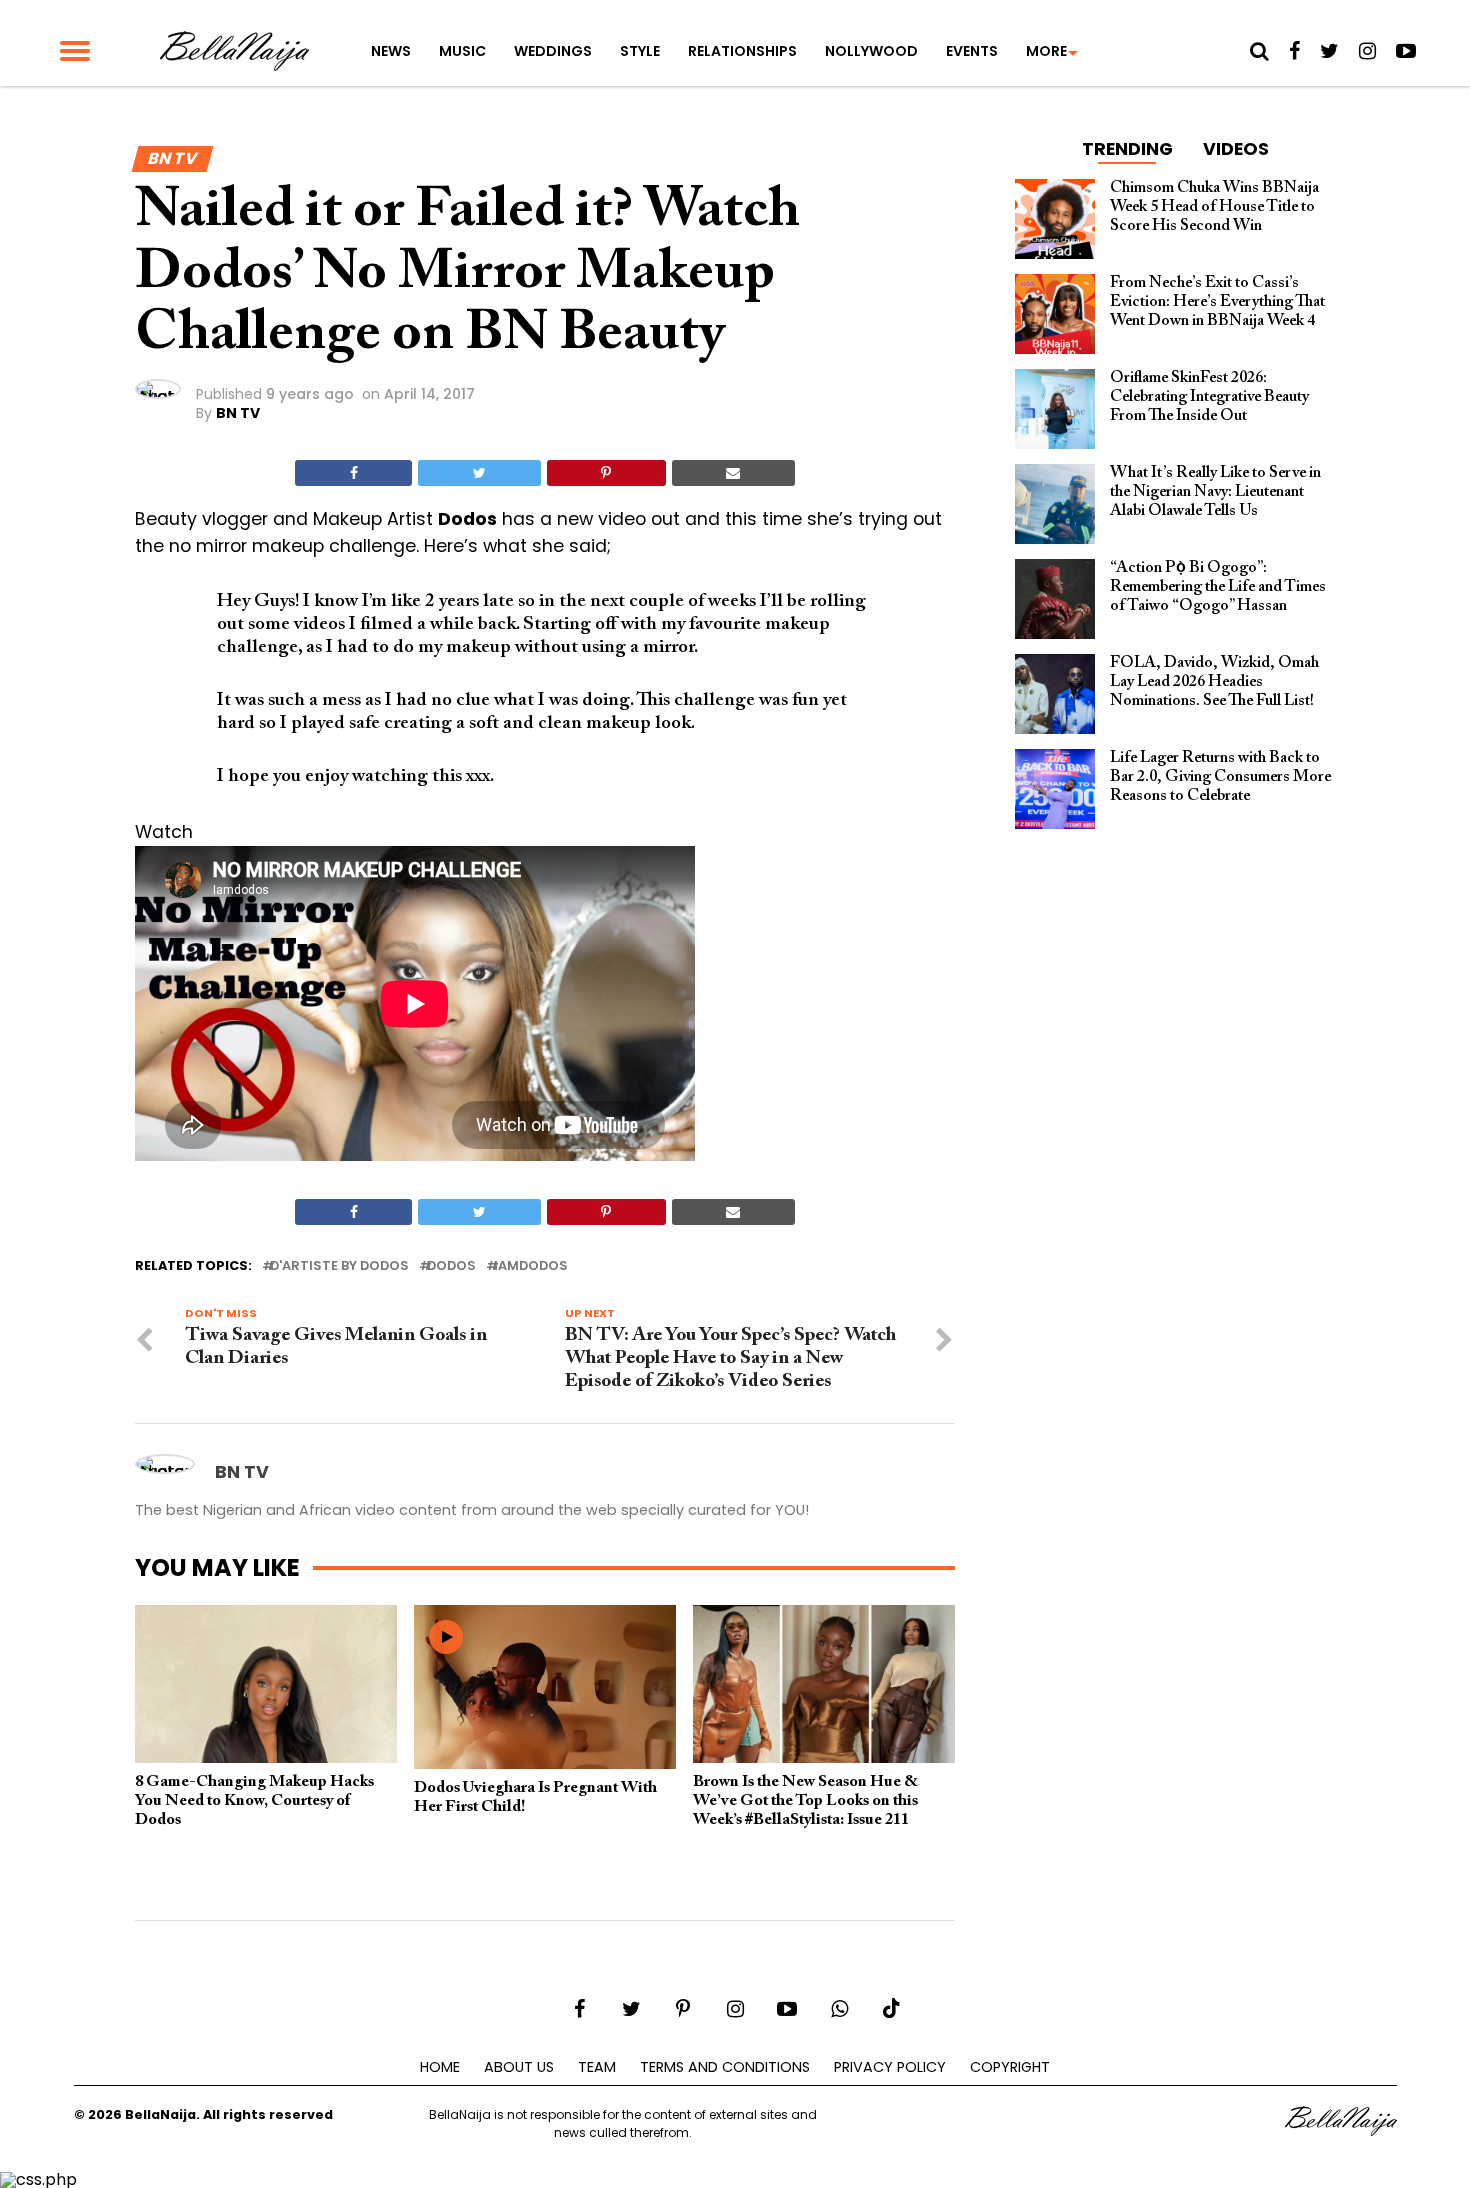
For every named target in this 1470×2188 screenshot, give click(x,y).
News (391, 51)
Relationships (742, 51)
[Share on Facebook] (353, 473)
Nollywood (871, 51)
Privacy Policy (890, 2067)
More (1046, 51)
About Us (519, 2067)
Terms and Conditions (725, 2067)
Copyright (1010, 2067)
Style (640, 51)
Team (597, 2067)
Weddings (553, 51)
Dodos (451, 1266)
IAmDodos (531, 1266)
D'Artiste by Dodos (339, 1266)
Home (440, 2067)
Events (972, 51)
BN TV (238, 413)
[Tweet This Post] (479, 473)
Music (462, 51)
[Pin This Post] (606, 473)
